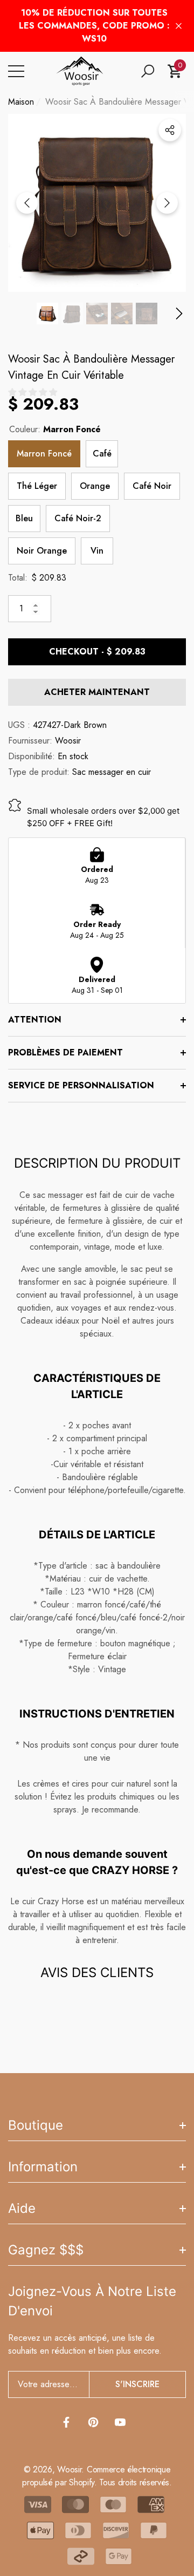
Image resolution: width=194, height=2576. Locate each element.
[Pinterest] (93, 2422)
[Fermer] (179, 26)
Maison (21, 102)
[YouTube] (120, 2422)
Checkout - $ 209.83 (97, 652)
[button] (148, 71)
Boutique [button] (36, 2125)
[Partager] (170, 130)
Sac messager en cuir (112, 772)
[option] (97, 203)
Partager (170, 130)
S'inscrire (137, 2384)
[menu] (16, 71)
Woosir (68, 741)
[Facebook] (66, 2422)
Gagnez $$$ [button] (46, 2250)
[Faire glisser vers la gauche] (27, 203)
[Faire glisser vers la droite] (167, 203)
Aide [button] (22, 2208)
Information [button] (43, 2167)
